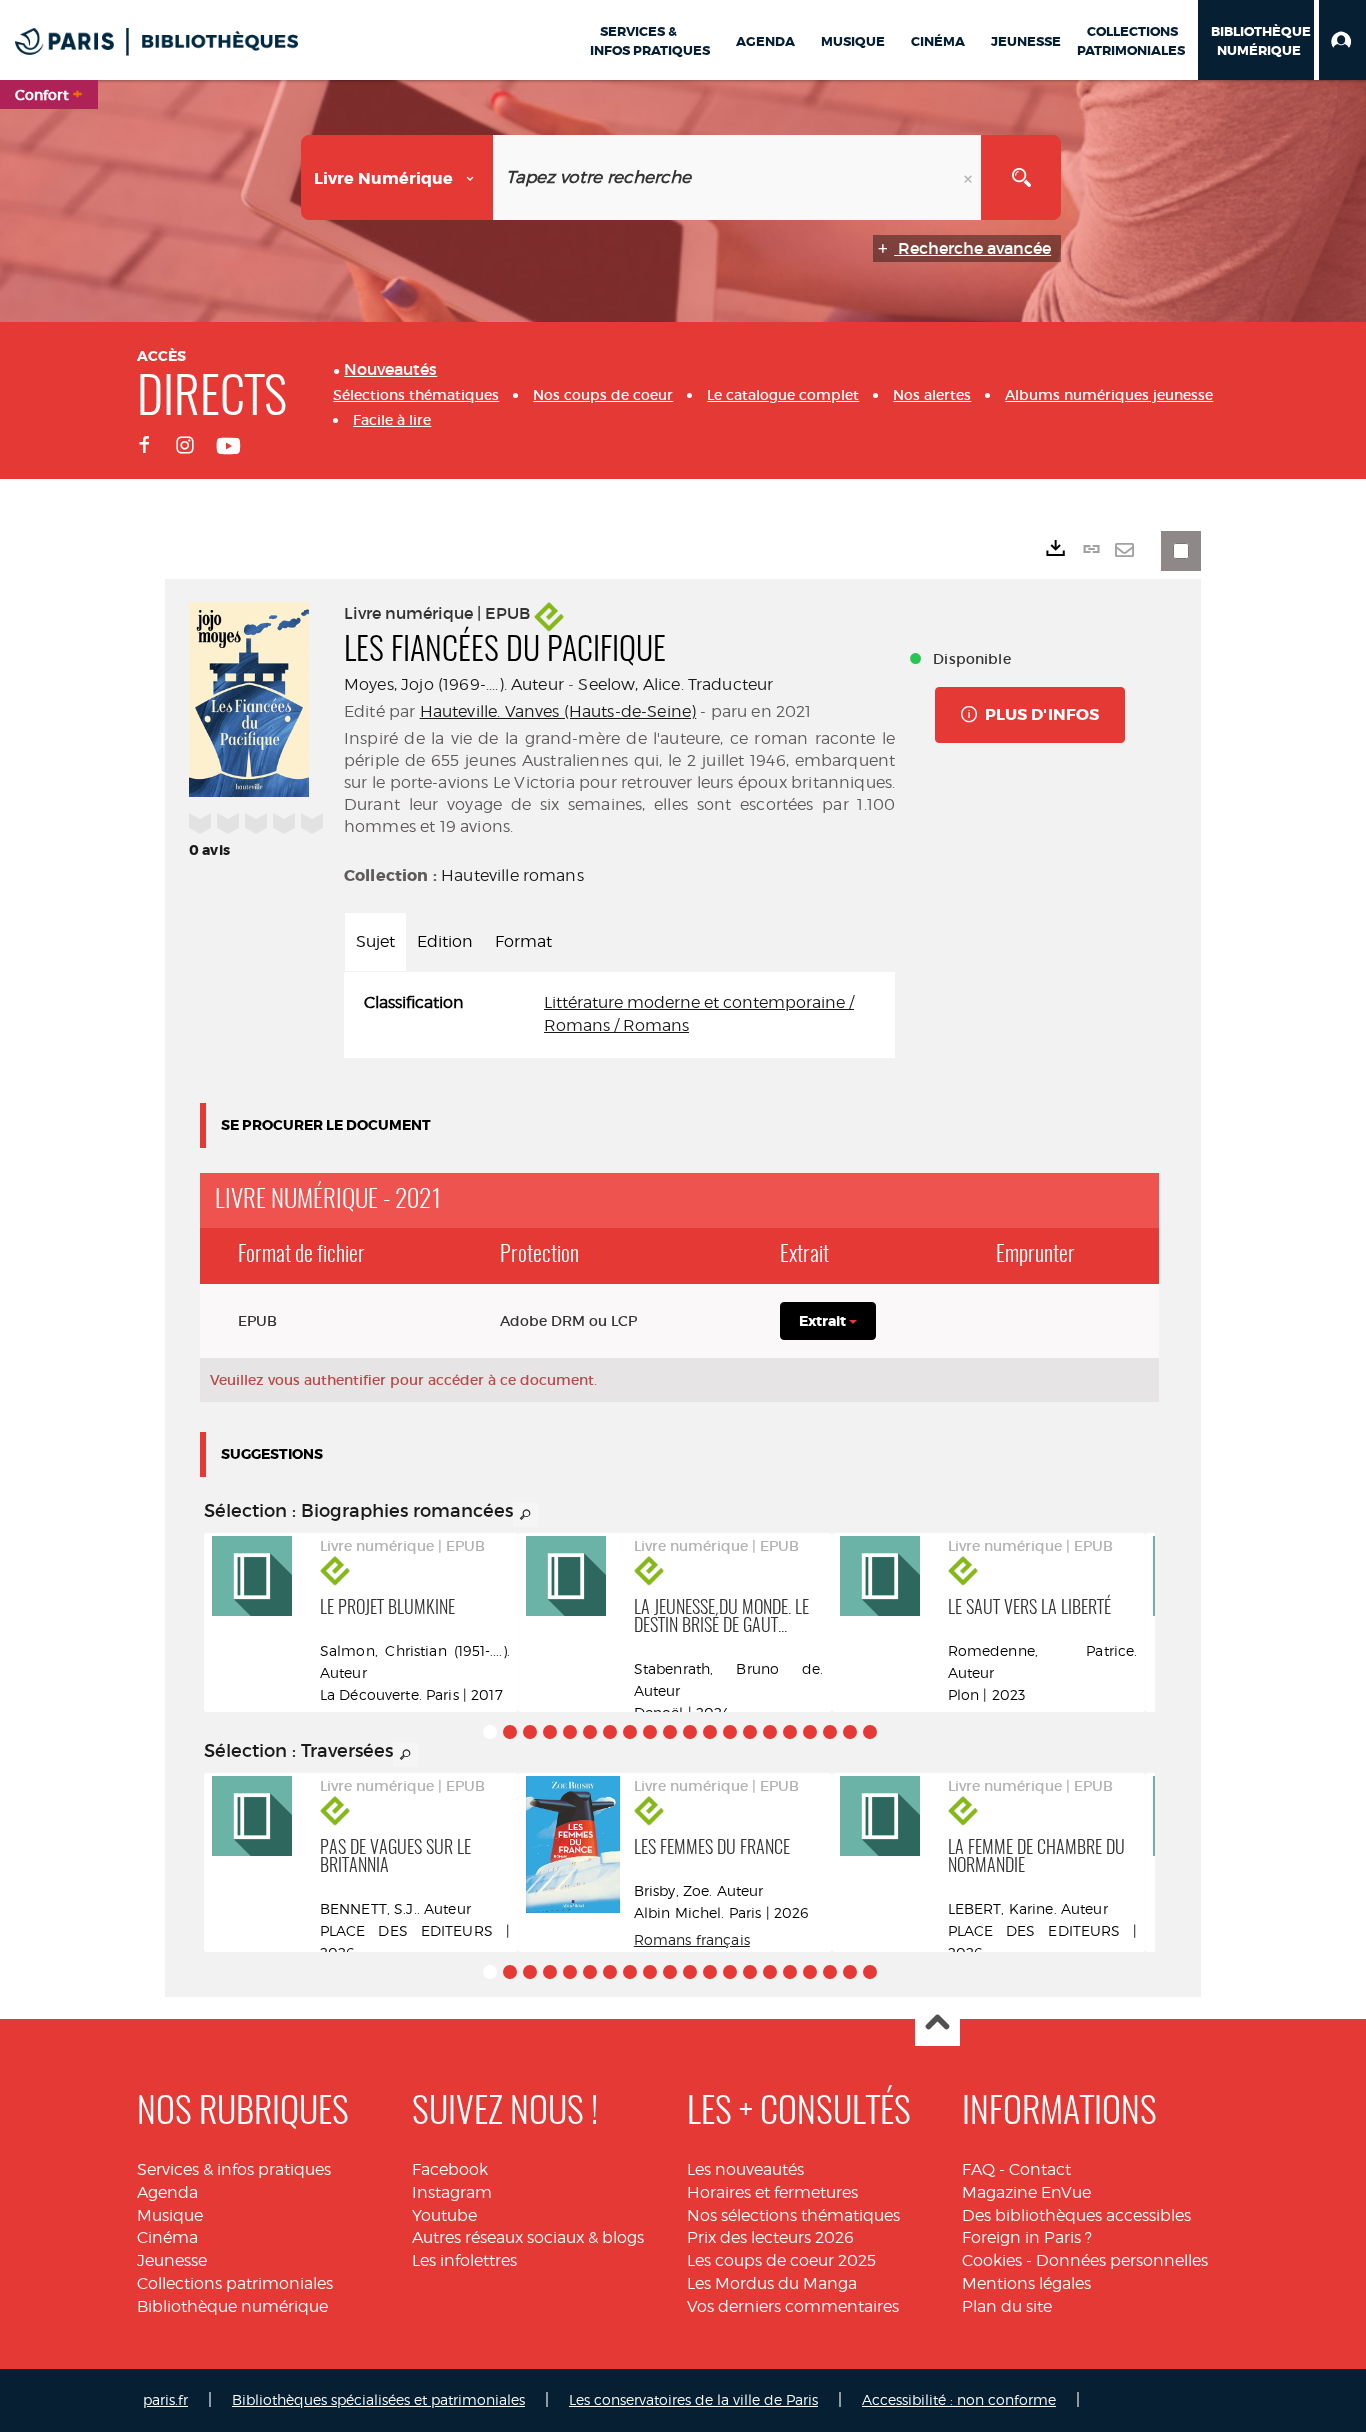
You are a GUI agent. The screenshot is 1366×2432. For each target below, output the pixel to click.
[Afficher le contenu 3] (530, 1732)
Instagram (452, 2192)
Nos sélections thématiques (793, 2215)
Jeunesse (172, 2260)
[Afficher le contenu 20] (870, 1732)
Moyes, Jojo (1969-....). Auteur (454, 684)
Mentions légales (1026, 2283)
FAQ (978, 2169)
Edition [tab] (445, 941)
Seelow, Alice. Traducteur (675, 684)
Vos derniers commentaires (793, 2306)
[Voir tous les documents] (526, 1515)
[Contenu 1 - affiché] (490, 1732)
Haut (937, 2024)
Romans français (692, 1939)
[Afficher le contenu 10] (670, 1732)
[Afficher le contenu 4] (550, 1732)
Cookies (992, 2260)
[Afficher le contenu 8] (630, 1732)
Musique (170, 2215)
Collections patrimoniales (235, 2283)
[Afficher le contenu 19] (850, 1732)
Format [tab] (523, 941)
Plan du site (1007, 2306)
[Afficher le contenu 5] (570, 1732)
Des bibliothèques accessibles (1076, 2215)
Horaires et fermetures (772, 2192)
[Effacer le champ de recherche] (970, 177)
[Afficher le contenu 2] (510, 1732)
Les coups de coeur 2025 (781, 2260)
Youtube (444, 2215)
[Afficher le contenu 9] (650, 1732)
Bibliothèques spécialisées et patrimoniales (378, 2399)
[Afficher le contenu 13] (730, 1732)
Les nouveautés (745, 2169)
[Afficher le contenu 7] (610, 1732)
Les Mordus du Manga (772, 2283)
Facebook (450, 2169)
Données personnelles (1122, 2260)
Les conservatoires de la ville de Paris (693, 2399)
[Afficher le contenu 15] (770, 1732)
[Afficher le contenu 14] (750, 1732)
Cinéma (167, 2237)
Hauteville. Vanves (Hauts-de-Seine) (558, 711)
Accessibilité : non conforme (959, 2399)
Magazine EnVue (1026, 2192)
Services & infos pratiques (234, 2169)
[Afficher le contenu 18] (830, 1732)
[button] (1342, 40)
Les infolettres (464, 2260)
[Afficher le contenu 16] (790, 1732)
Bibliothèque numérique (232, 2306)
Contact (1040, 2169)
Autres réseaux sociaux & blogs (528, 2237)
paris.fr (165, 2399)
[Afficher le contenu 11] (690, 1732)
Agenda (167, 2192)
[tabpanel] (619, 1015)
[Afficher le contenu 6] (590, 1732)
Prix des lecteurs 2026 (770, 2237)
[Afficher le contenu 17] (810, 1732)
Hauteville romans (512, 875)
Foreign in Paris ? (1027, 2237)
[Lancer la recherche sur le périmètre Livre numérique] (1021, 177)
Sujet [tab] (375, 941)
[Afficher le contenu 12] (710, 1732)
